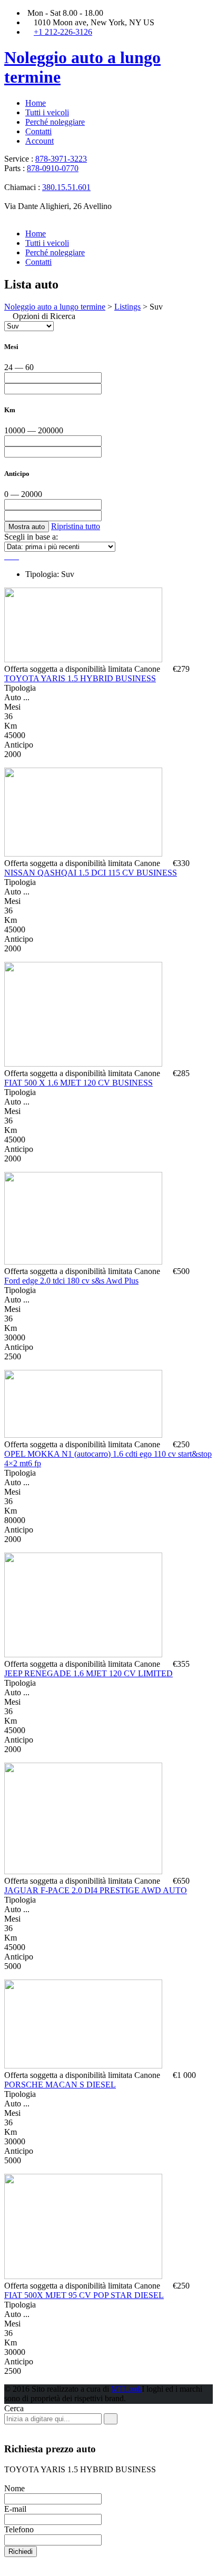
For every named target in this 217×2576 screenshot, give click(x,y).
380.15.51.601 (66, 187)
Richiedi (21, 2552)
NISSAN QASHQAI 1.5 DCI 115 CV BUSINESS (91, 873)
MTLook (126, 2389)
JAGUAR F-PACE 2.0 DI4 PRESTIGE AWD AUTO (96, 1890)
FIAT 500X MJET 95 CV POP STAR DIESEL (84, 2295)
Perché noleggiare (55, 122)
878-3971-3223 (61, 159)
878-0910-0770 (53, 168)
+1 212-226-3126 (63, 32)
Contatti (38, 131)
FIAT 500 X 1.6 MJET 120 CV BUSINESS (78, 1083)
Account (40, 141)
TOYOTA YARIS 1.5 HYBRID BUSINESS (80, 678)
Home (36, 103)
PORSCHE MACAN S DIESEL (60, 2085)
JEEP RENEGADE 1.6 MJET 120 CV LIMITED (88, 1673)
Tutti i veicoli (47, 112)
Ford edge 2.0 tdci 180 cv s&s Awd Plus (71, 1281)
